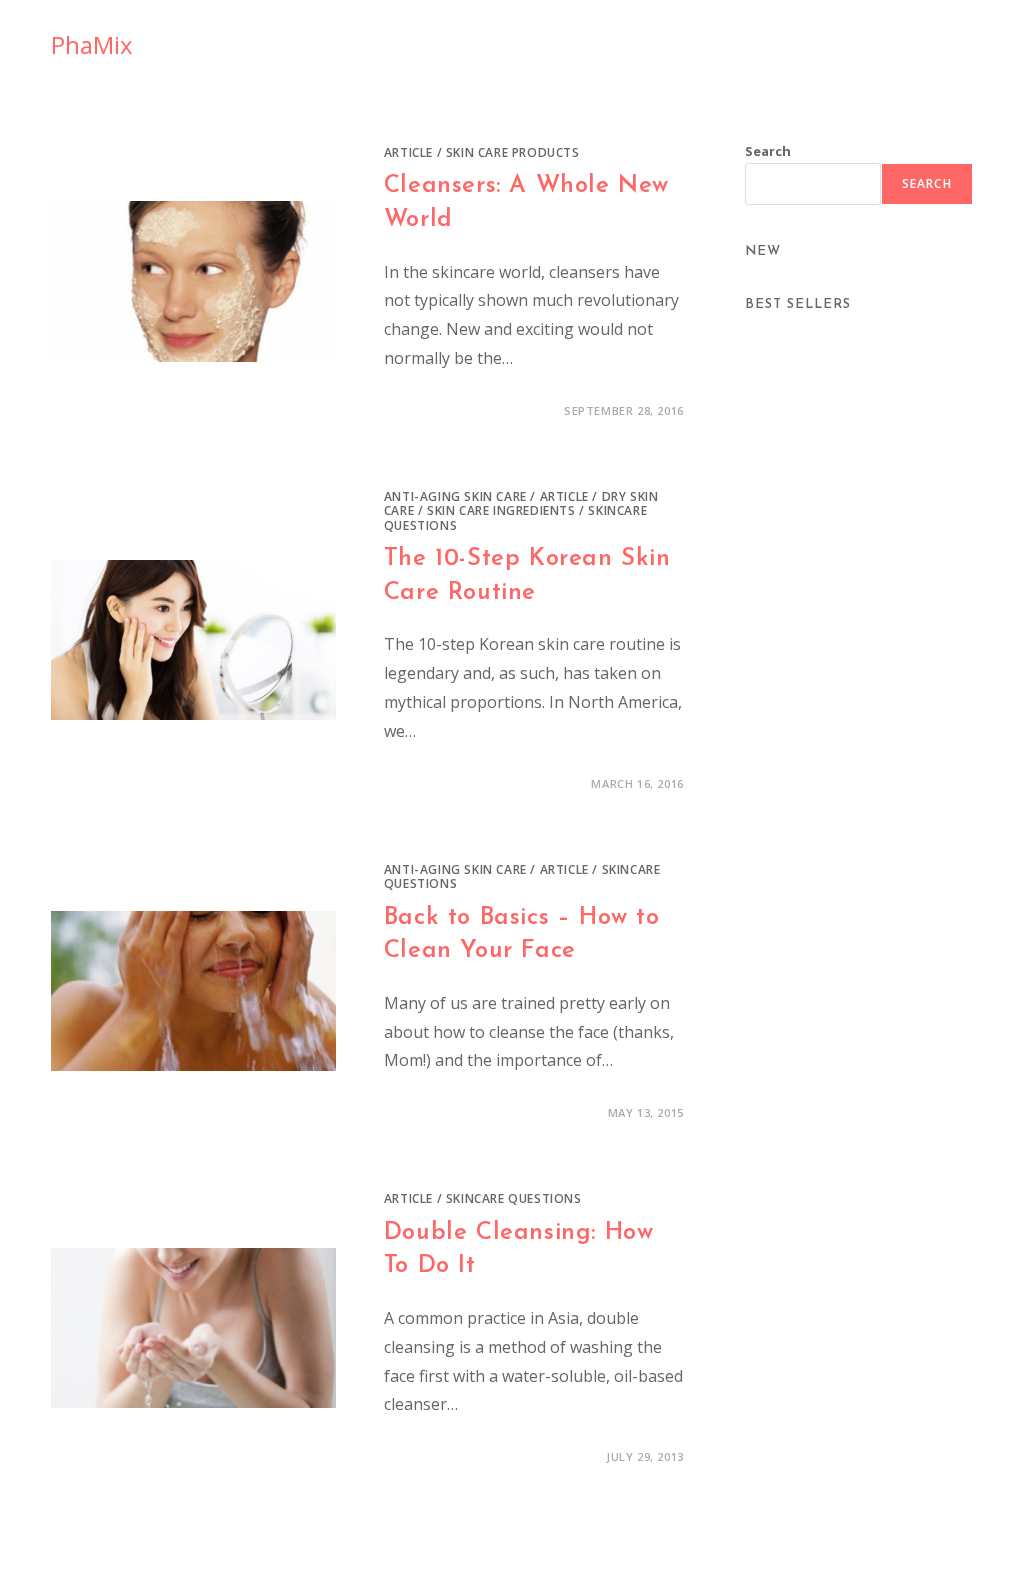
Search (768, 151)
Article (408, 152)
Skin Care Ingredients (501, 510)
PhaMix (92, 44)
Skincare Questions (514, 1198)
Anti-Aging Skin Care (455, 496)
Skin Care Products (513, 152)
